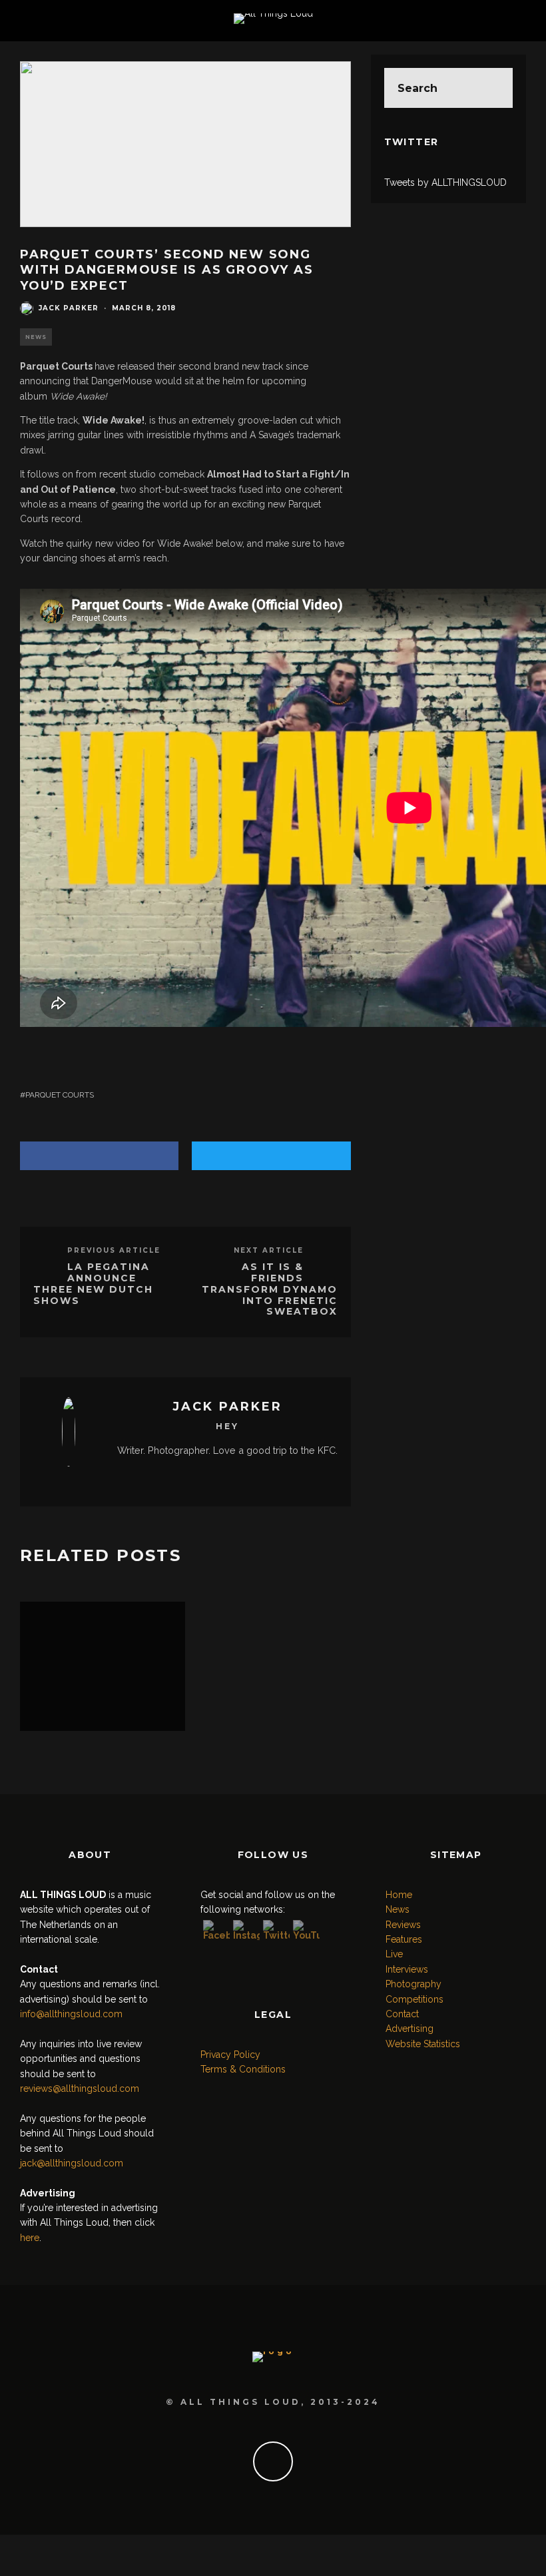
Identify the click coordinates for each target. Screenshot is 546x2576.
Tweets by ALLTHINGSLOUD (445, 182)
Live (394, 1954)
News (36, 337)
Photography (413, 1984)
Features (404, 1939)
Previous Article (114, 1250)
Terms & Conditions (243, 2069)
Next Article (269, 1250)
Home (399, 1895)
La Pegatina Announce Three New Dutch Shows (93, 1283)
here (30, 2238)
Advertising (409, 2029)
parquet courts (60, 1095)
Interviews (407, 1969)
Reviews (403, 1925)
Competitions (414, 1999)
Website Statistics (423, 2044)
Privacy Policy (230, 2055)
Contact (402, 2014)
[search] (493, 88)
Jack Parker (69, 308)
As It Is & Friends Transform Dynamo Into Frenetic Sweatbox (270, 1289)
